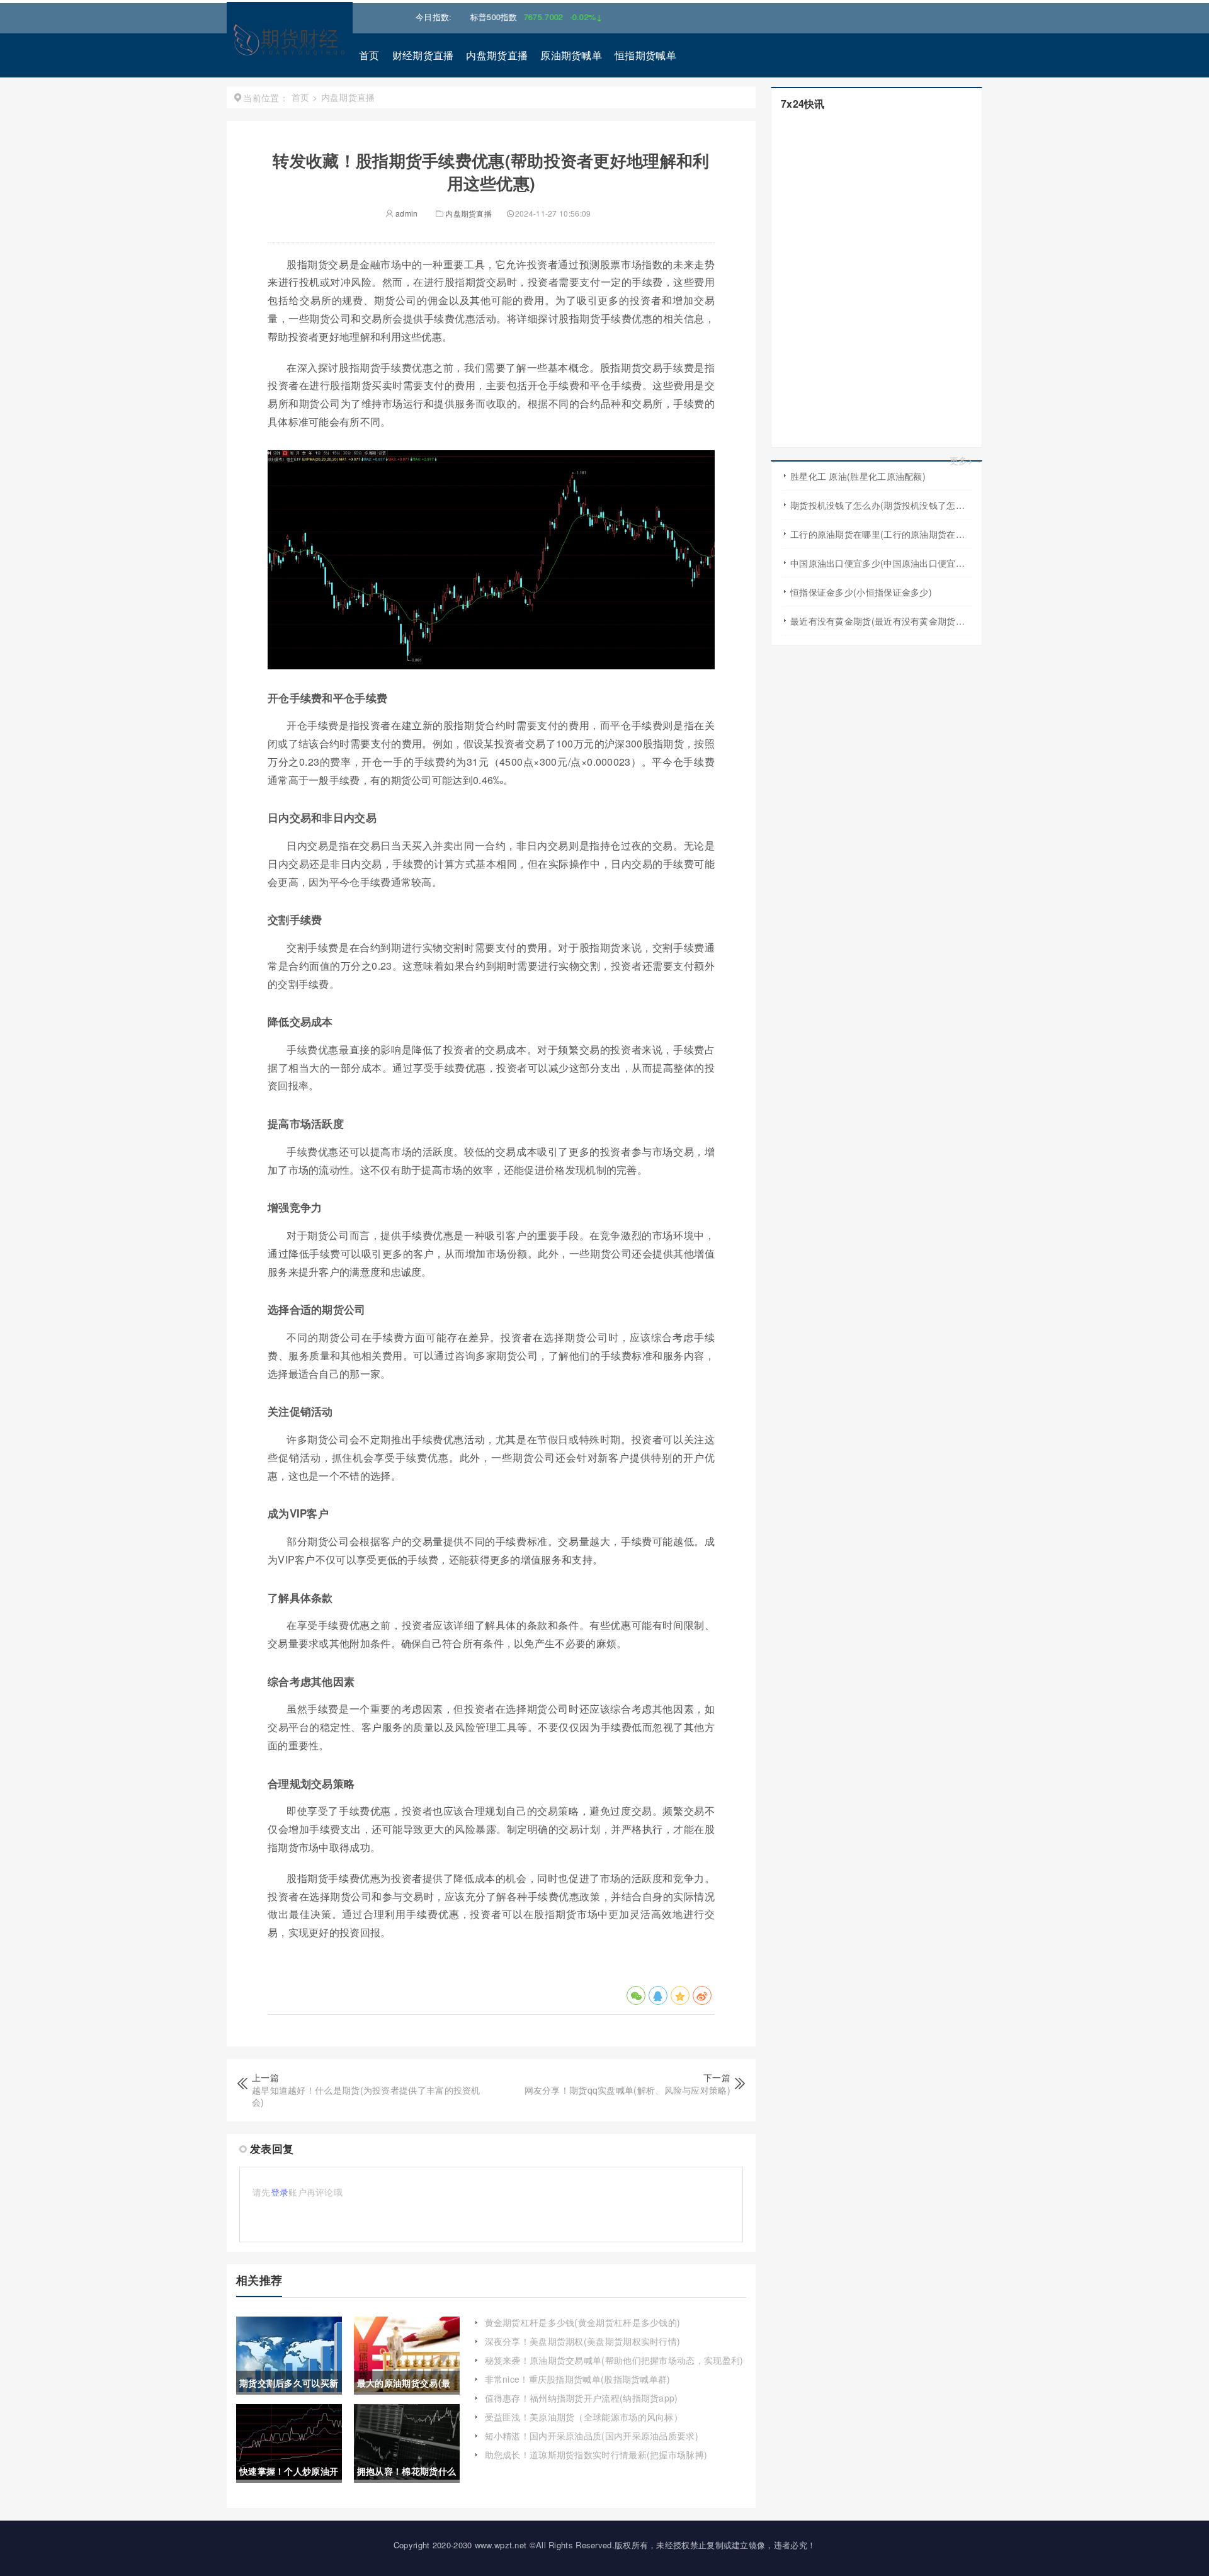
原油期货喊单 (571, 55)
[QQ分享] (658, 1995)
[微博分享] (702, 1995)
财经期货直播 (423, 55)
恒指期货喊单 (645, 55)
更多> (961, 461)
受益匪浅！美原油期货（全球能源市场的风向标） (584, 2417)
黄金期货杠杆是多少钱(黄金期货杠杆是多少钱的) (583, 2322)
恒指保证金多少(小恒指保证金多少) (861, 592)
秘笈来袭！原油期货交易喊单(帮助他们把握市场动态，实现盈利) (614, 2360)
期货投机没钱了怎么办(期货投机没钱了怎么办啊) (881, 505)
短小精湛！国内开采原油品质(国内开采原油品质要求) (592, 2436)
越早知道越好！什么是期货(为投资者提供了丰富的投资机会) (366, 2096)
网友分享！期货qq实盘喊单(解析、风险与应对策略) (628, 2090)
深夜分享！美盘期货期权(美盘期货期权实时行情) (583, 2341)
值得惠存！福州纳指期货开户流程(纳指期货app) (582, 2398)
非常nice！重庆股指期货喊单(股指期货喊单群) (578, 2379)
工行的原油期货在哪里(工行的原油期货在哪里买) (881, 534)
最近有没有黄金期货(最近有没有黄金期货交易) (881, 621)
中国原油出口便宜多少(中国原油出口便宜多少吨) (881, 563)
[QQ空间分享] (680, 1995)
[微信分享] (636, 1995)
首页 (369, 55)
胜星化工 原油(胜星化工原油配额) (858, 476)
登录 (280, 2192)
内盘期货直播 (497, 55)
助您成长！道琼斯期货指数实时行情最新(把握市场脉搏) (596, 2454)
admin (406, 213)
